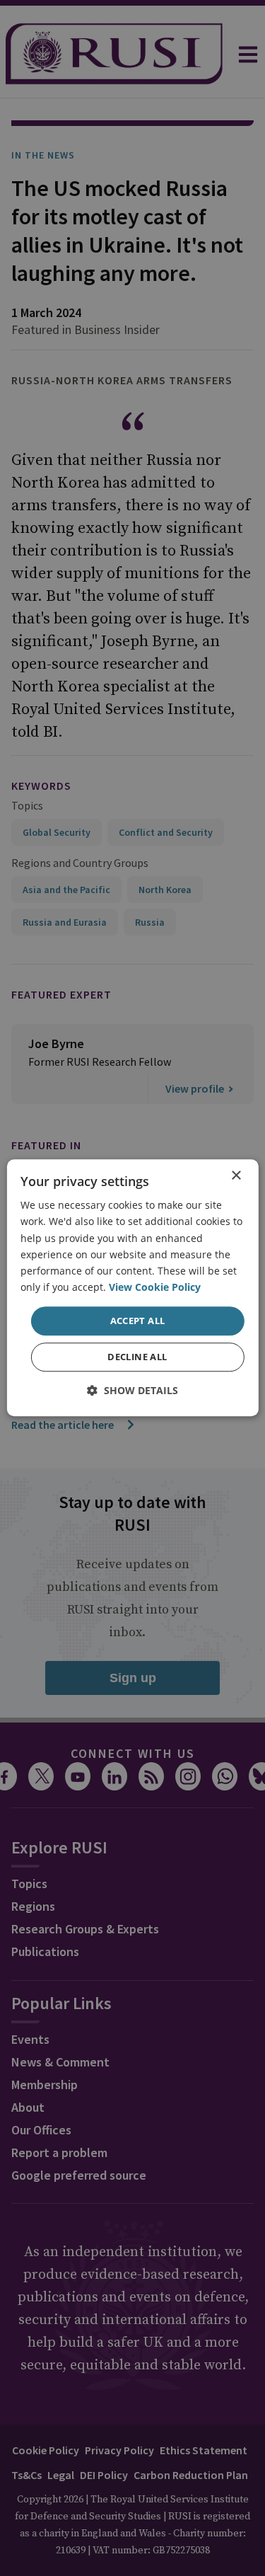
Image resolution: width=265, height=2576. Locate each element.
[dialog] (132, 1288)
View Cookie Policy (155, 1287)
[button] (132, 1391)
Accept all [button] (138, 1321)
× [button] (236, 1176)
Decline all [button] (137, 1357)
